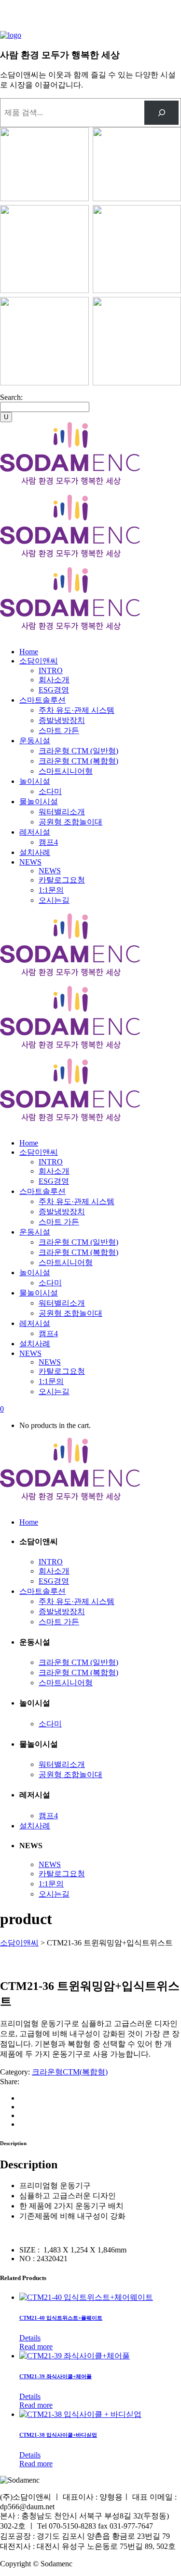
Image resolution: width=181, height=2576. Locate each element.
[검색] (161, 112)
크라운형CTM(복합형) (70, 2072)
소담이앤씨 (19, 1943)
